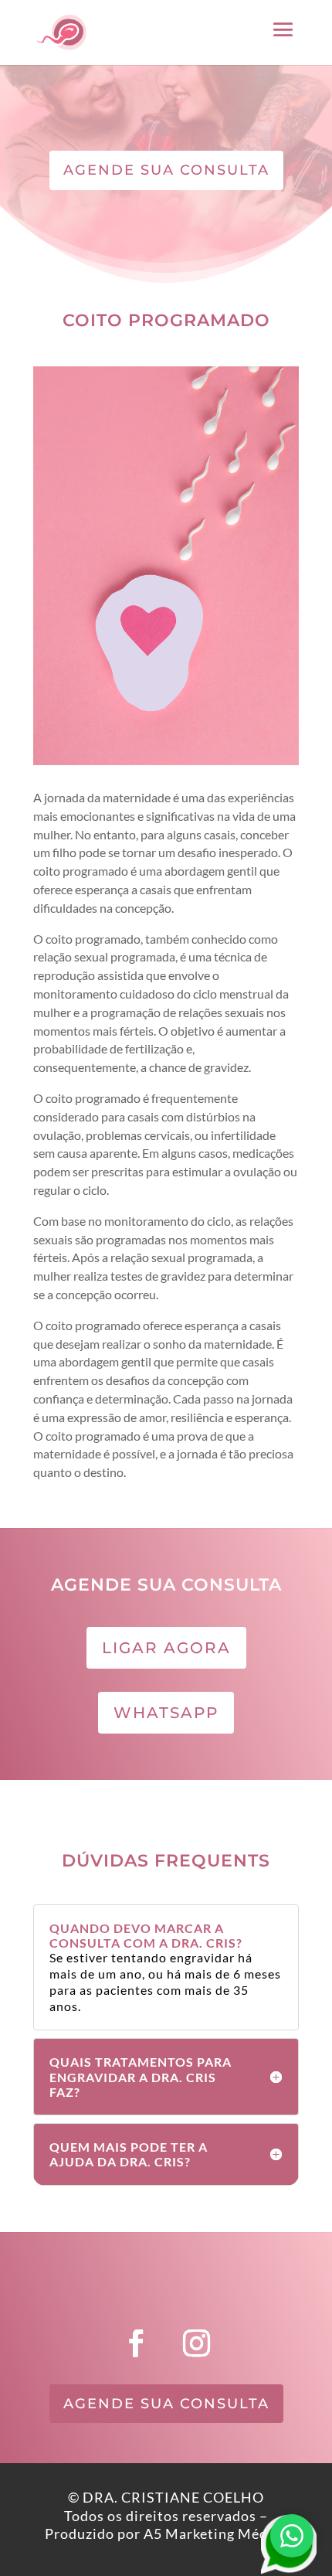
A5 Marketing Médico (216, 2533)
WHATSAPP (166, 1713)
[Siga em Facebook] (136, 2343)
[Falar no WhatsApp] (292, 2536)
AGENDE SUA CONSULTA (166, 170)
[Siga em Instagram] (196, 2343)
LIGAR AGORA (166, 1648)
